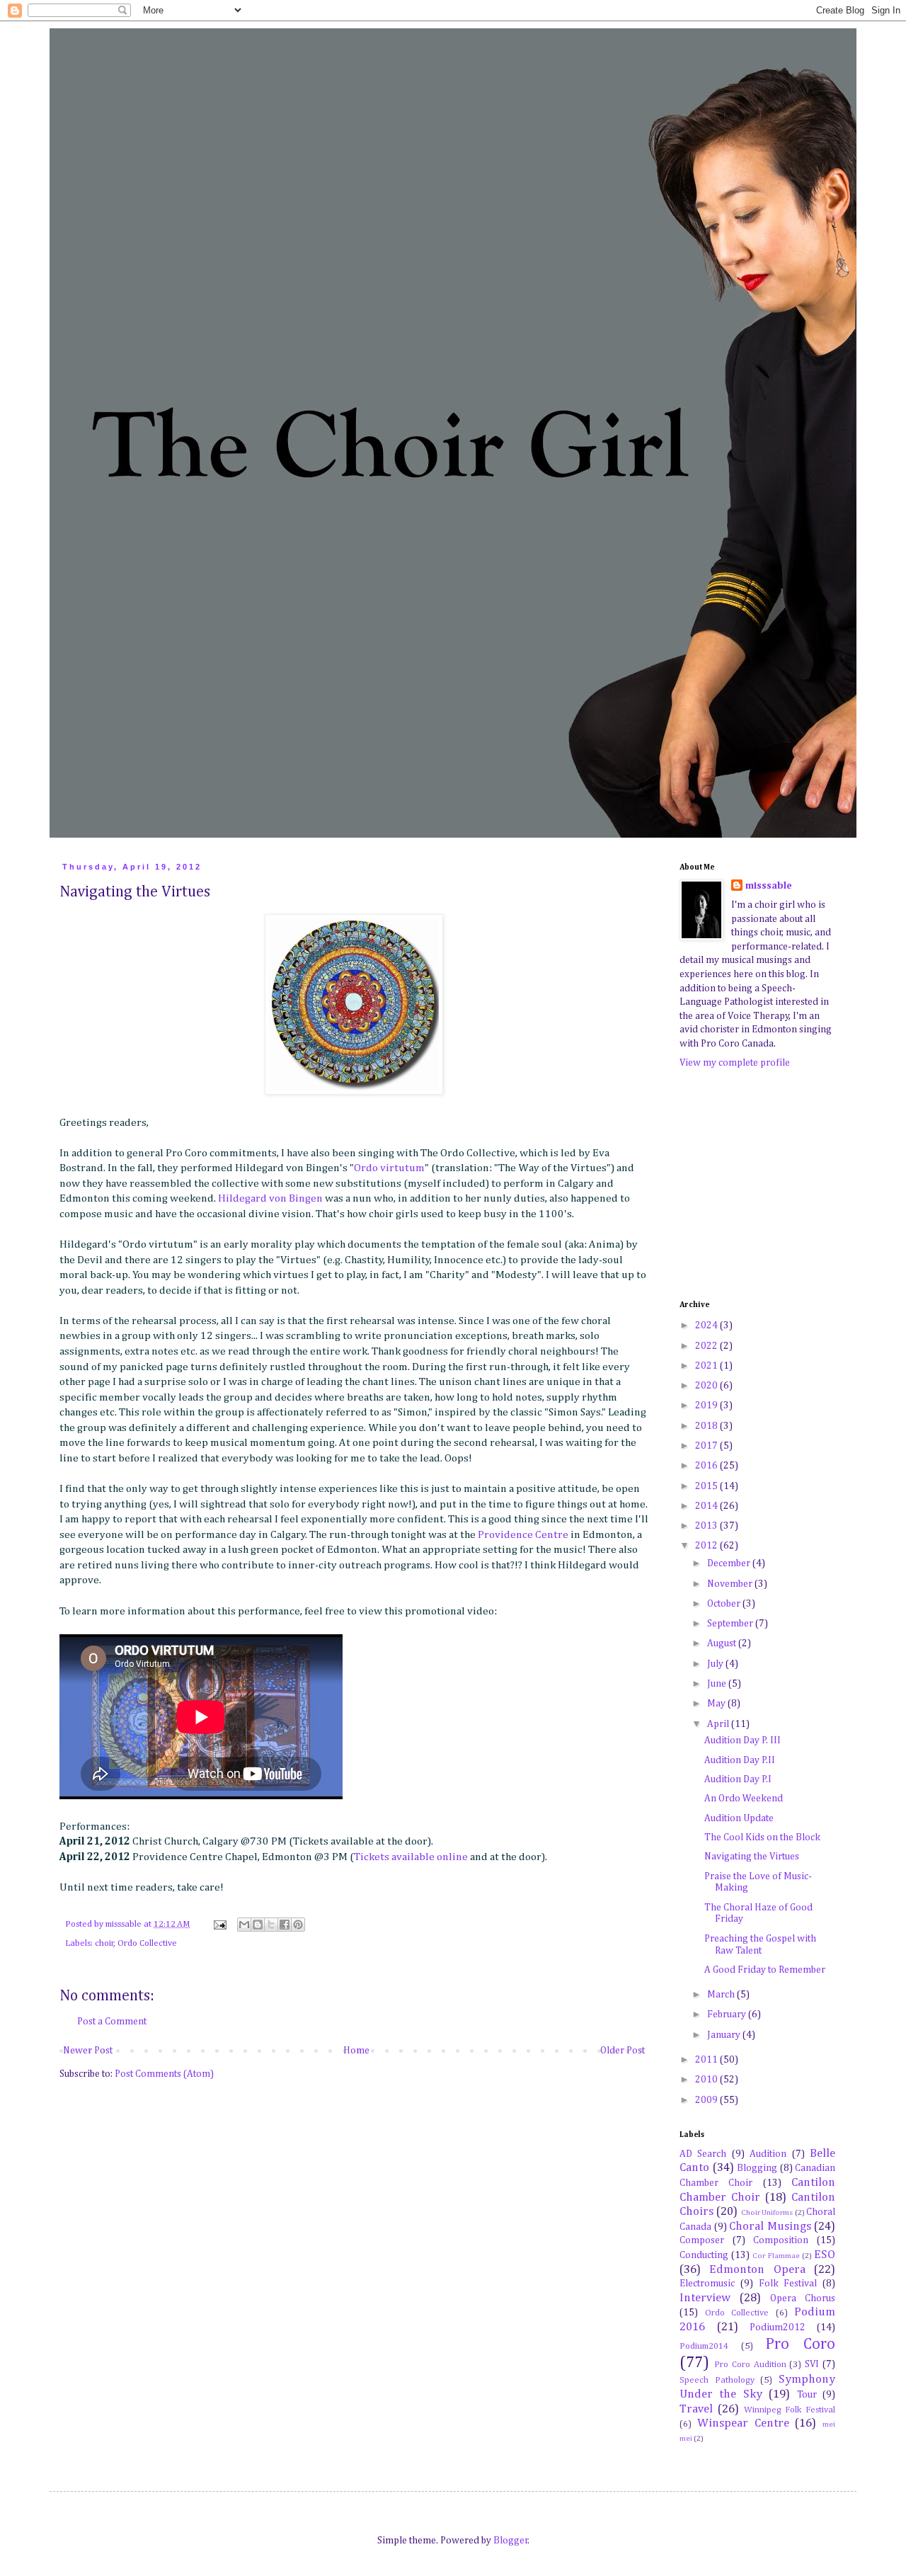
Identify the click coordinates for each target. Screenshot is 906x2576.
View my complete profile (735, 1063)
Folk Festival (788, 2284)
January (725, 2035)
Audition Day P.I (738, 1779)
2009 (707, 2100)
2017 (707, 1446)
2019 (707, 1406)
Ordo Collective (147, 1943)
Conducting (704, 2255)
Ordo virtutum (389, 1168)
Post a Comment (112, 2022)
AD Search (703, 2154)
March (722, 1995)
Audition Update (739, 1818)
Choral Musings (770, 2227)
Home (356, 2051)
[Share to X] (271, 1925)
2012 (707, 1546)
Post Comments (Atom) (164, 2074)
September (731, 1624)
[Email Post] (219, 1924)
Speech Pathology (717, 2380)
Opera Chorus (803, 2298)
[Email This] (244, 1925)
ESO (825, 2255)
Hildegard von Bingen (270, 1198)
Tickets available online (411, 1857)
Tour (807, 2395)
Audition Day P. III (742, 1740)
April (719, 1724)
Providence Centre (523, 1535)
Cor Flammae (776, 2256)
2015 (707, 1486)
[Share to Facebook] (285, 1925)
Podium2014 (704, 2346)
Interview (705, 2298)
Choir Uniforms (767, 2212)
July (716, 1664)
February (728, 2014)
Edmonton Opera (757, 2270)
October (725, 1604)
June (718, 1684)
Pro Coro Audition (750, 2365)
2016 (707, 1466)
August (723, 1643)
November (731, 1584)
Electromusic (707, 2284)
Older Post (623, 2051)
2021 (707, 1366)
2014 (707, 1506)
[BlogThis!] (258, 1925)
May (717, 1704)
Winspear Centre (743, 2423)
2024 (707, 1326)
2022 (707, 1346)
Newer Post (88, 2051)
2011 (707, 2060)
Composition (781, 2240)
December (730, 1563)
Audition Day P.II (740, 1760)
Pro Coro (800, 2344)
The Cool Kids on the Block (762, 1837)
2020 (707, 1386)
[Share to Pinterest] (298, 1925)
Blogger (511, 2541)
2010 (707, 2080)
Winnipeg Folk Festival (790, 2410)
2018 (707, 1426)
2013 (707, 1526)
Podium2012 (778, 2327)
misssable (769, 886)
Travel (696, 2409)
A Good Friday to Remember (765, 1970)
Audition (768, 2154)
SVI (812, 2364)
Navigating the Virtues (752, 1857)
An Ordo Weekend (744, 1799)
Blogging (757, 2168)
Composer (702, 2240)
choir (104, 1943)
